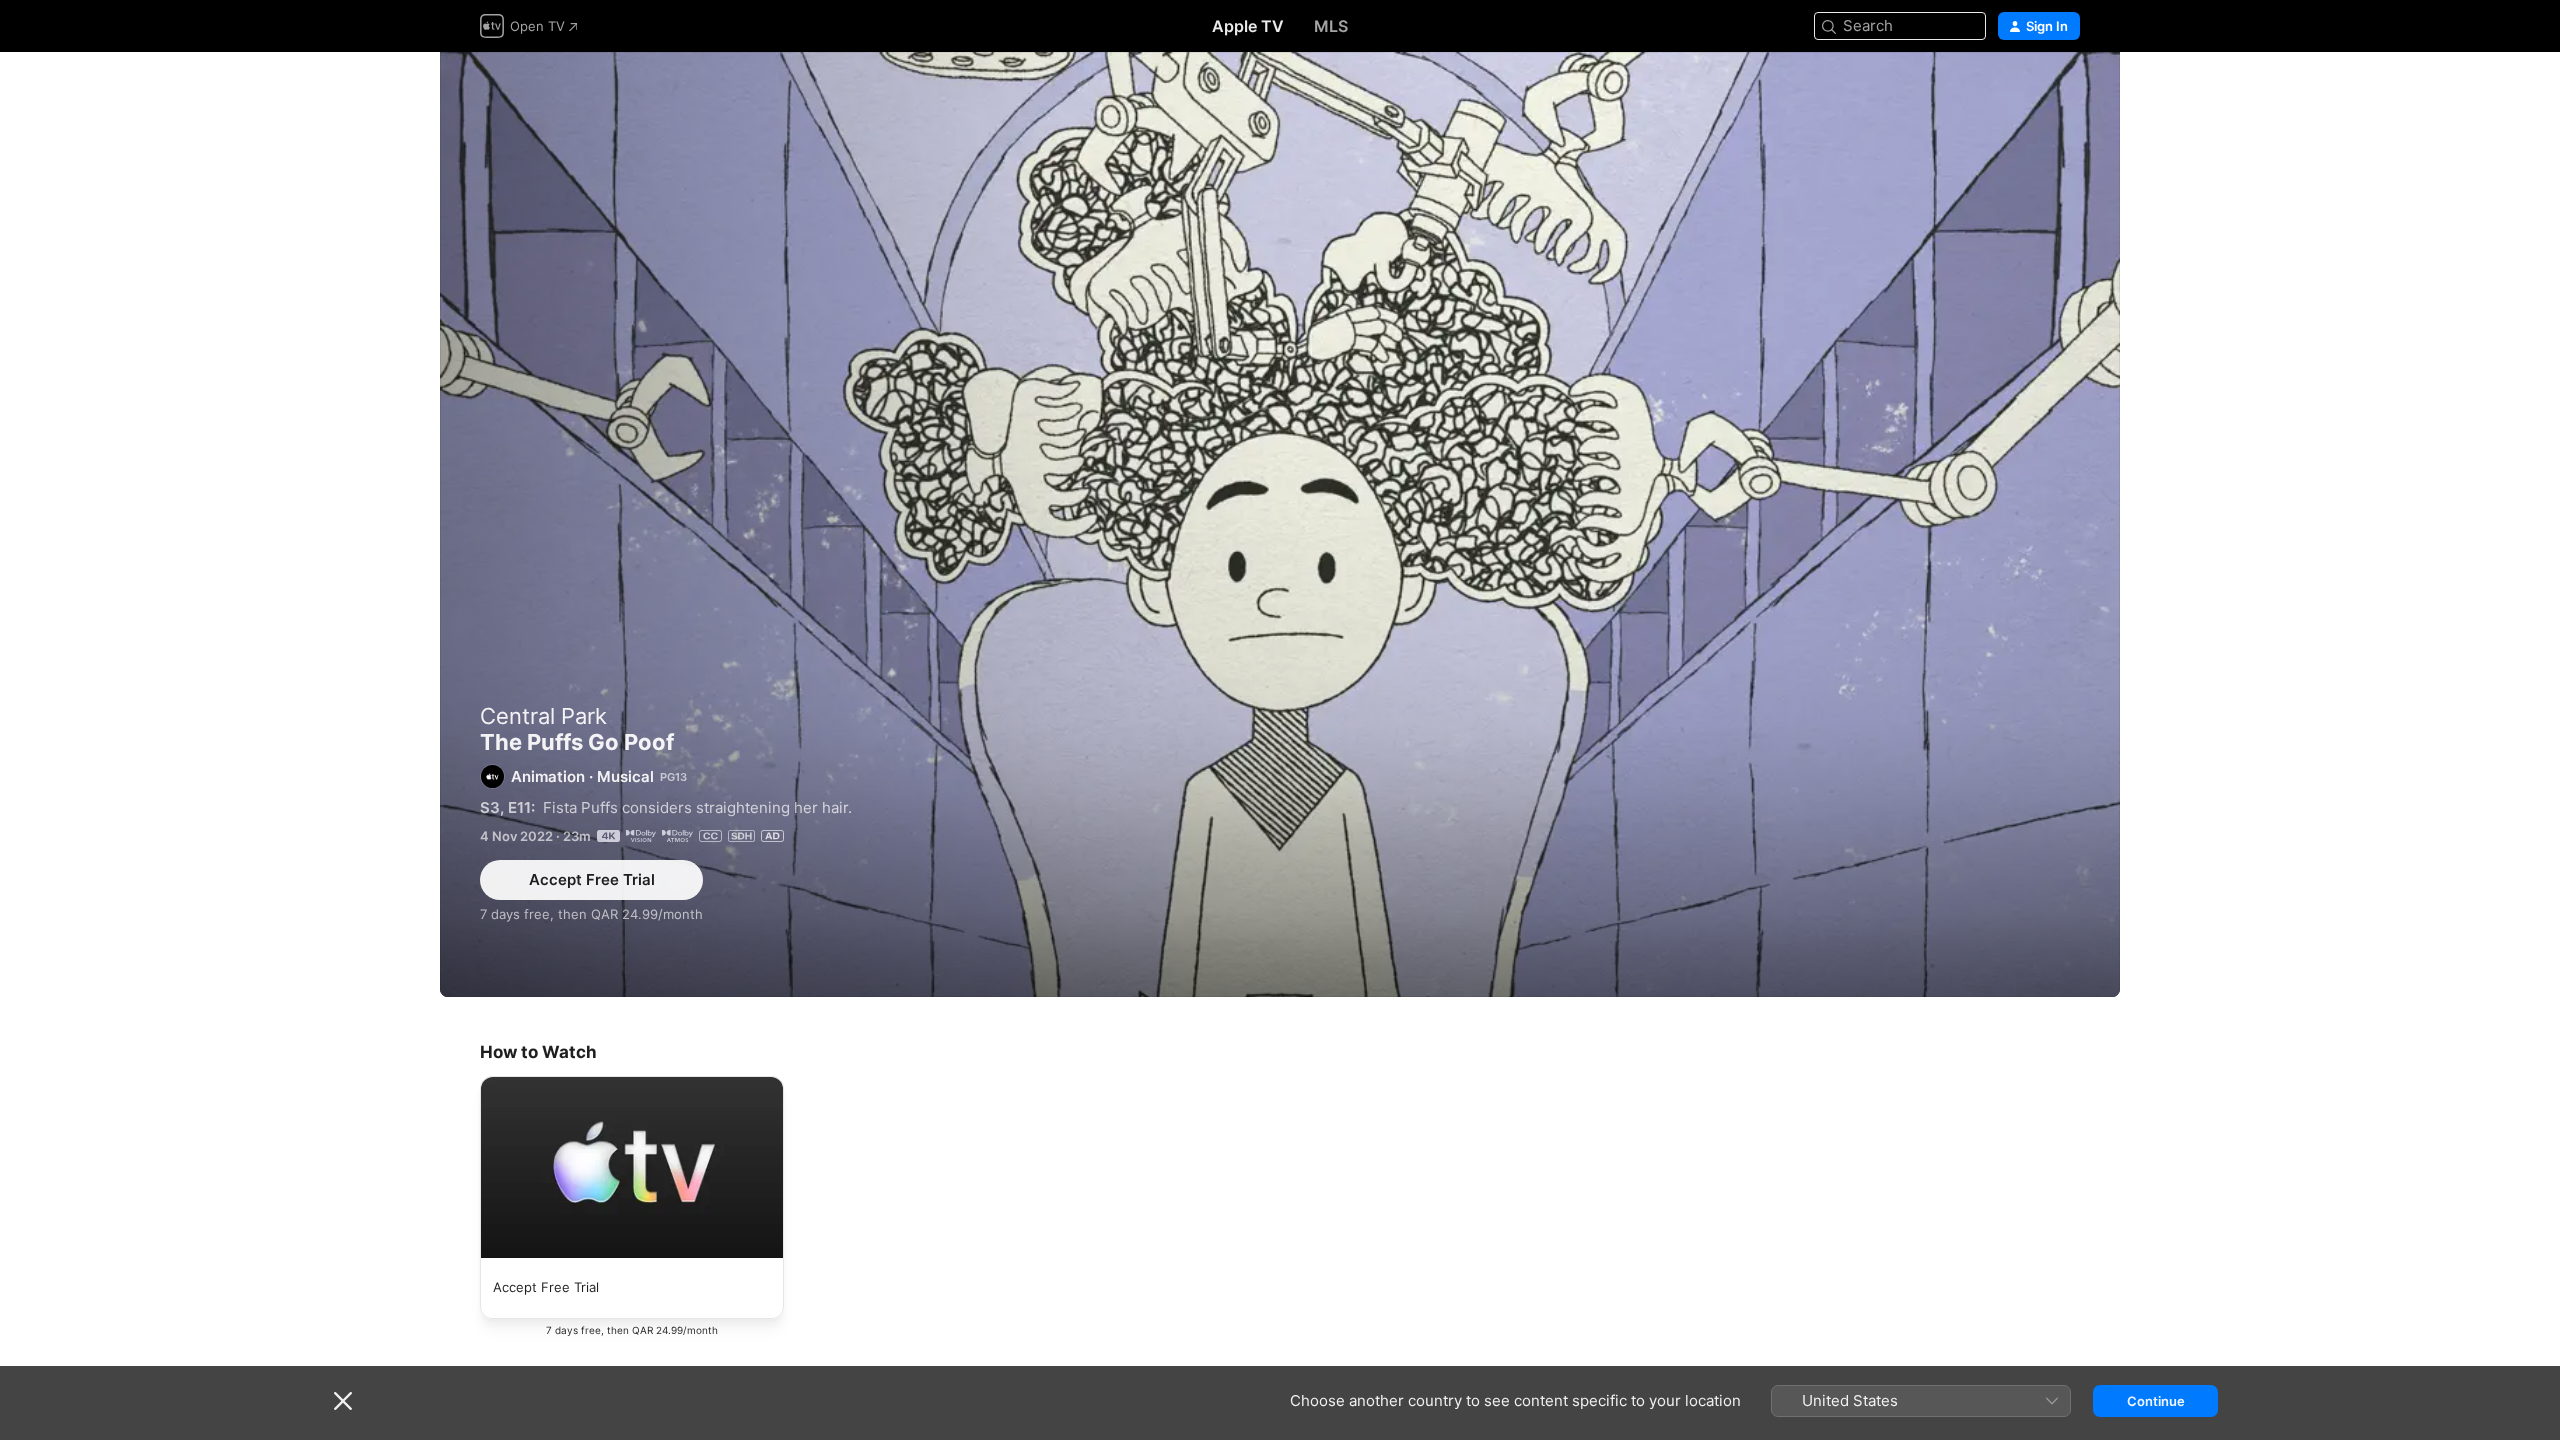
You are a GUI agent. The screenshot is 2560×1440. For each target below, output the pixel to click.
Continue (2156, 1401)
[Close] (343, 1401)
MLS (1331, 26)
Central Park (543, 716)
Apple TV (1248, 26)
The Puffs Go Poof (1280, 524)
